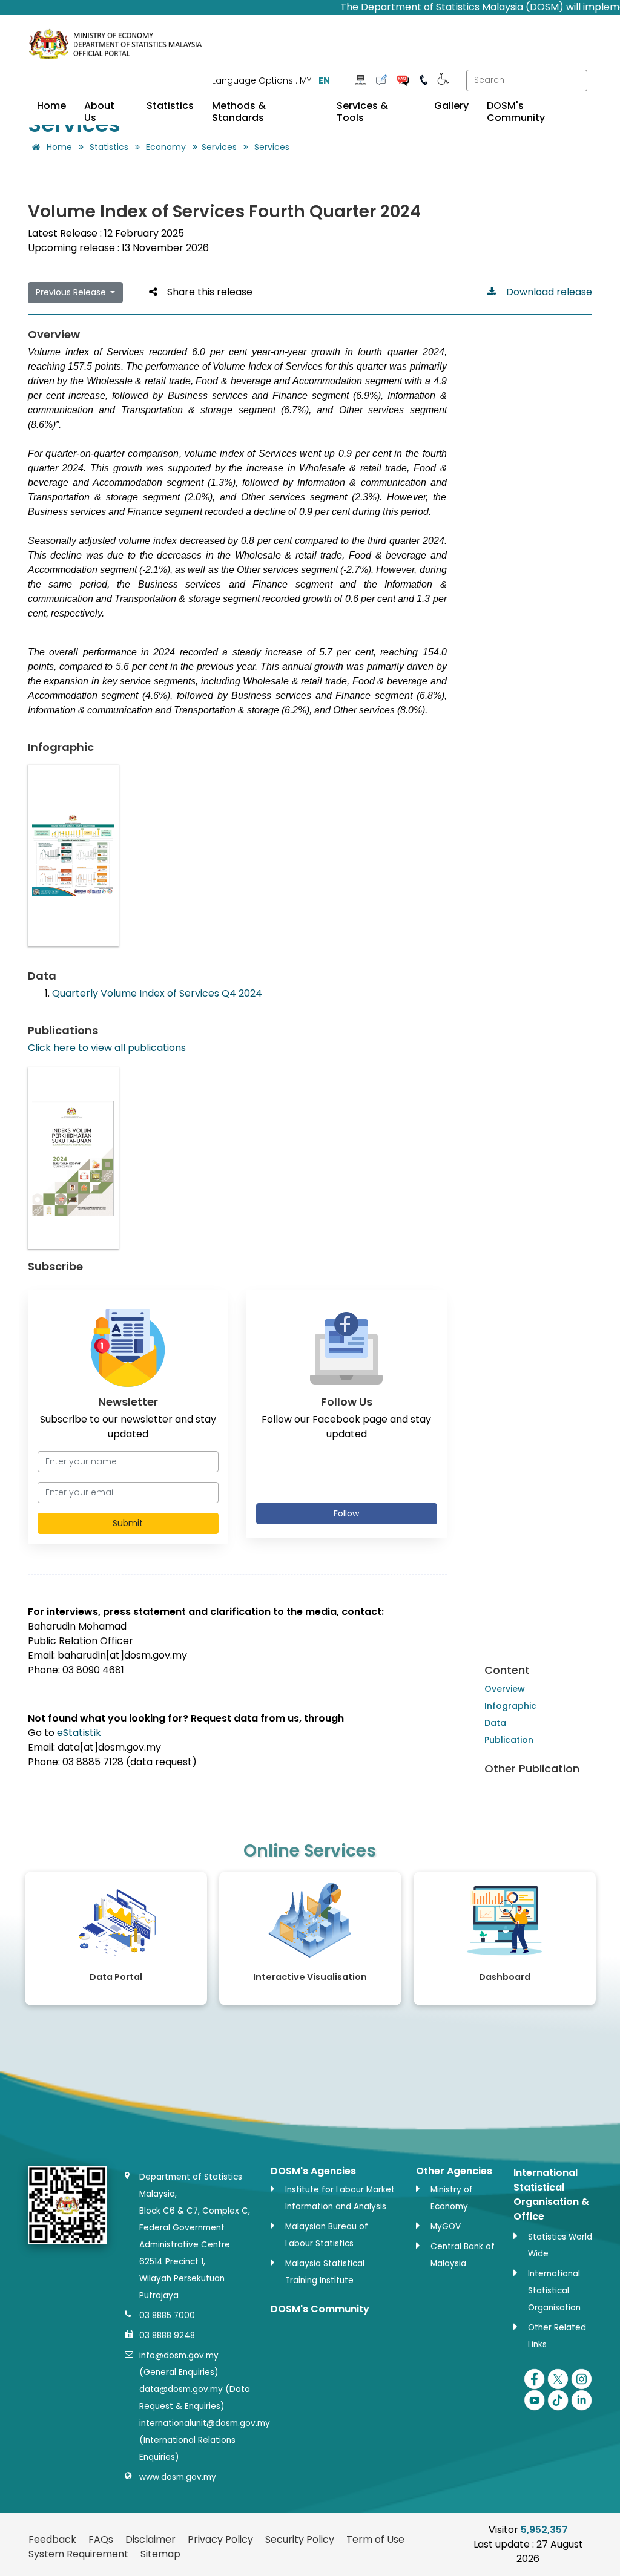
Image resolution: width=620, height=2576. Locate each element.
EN (324, 80)
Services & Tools (362, 112)
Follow (346, 1513)
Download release (544, 292)
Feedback (52, 2539)
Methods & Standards (239, 112)
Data (495, 1723)
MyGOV (446, 2227)
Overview (505, 1689)
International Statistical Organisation (554, 2291)
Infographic (510, 1706)
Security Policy (300, 2539)
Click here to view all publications (107, 1048)
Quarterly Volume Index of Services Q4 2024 (157, 993)
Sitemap (160, 2554)
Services (219, 147)
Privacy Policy (220, 2539)
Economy (166, 147)
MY (305, 80)
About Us (99, 112)
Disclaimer (150, 2539)
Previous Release (72, 292)
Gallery (451, 106)
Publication (509, 1740)
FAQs (101, 2539)
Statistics (170, 106)
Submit (128, 1523)
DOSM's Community (516, 112)
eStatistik (79, 1733)
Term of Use (375, 2539)
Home (51, 106)
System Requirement (78, 2554)
